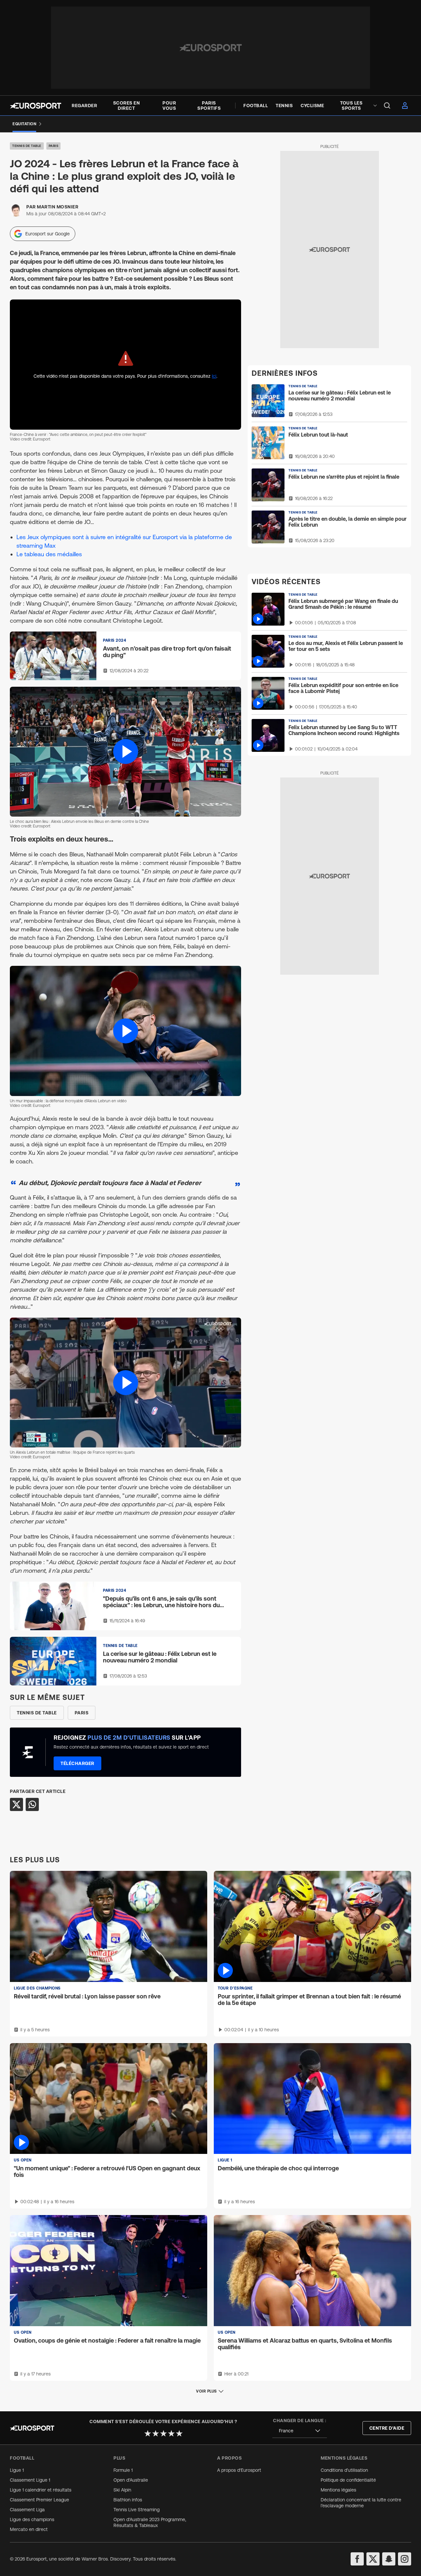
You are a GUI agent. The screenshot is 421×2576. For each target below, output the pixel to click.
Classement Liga (27, 2510)
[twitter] (373, 2559)
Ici (214, 376)
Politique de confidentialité (348, 2480)
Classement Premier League (39, 2500)
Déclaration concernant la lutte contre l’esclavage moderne (361, 2503)
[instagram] (405, 2559)
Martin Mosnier (58, 207)
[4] (171, 2433)
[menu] (387, 106)
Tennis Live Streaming (136, 2510)
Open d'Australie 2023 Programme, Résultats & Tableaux (150, 2522)
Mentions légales (338, 2490)
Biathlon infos (128, 2500)
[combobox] (300, 2431)
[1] (148, 2433)
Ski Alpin (122, 2490)
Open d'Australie (131, 2480)
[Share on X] (16, 1804)
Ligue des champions (32, 2519)
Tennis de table (27, 146)
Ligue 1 (17, 2470)
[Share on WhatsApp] (32, 1804)
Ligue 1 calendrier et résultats (41, 2490)
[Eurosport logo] (36, 106)
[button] (125, 752)
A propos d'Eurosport (239, 2470)
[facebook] (357, 2559)
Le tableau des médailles (49, 554)
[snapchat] (389, 2559)
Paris (54, 146)
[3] (163, 2433)
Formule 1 (123, 2470)
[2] (156, 2433)
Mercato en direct (29, 2529)
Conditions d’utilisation (344, 2470)
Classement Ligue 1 (30, 2480)
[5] (179, 2433)
